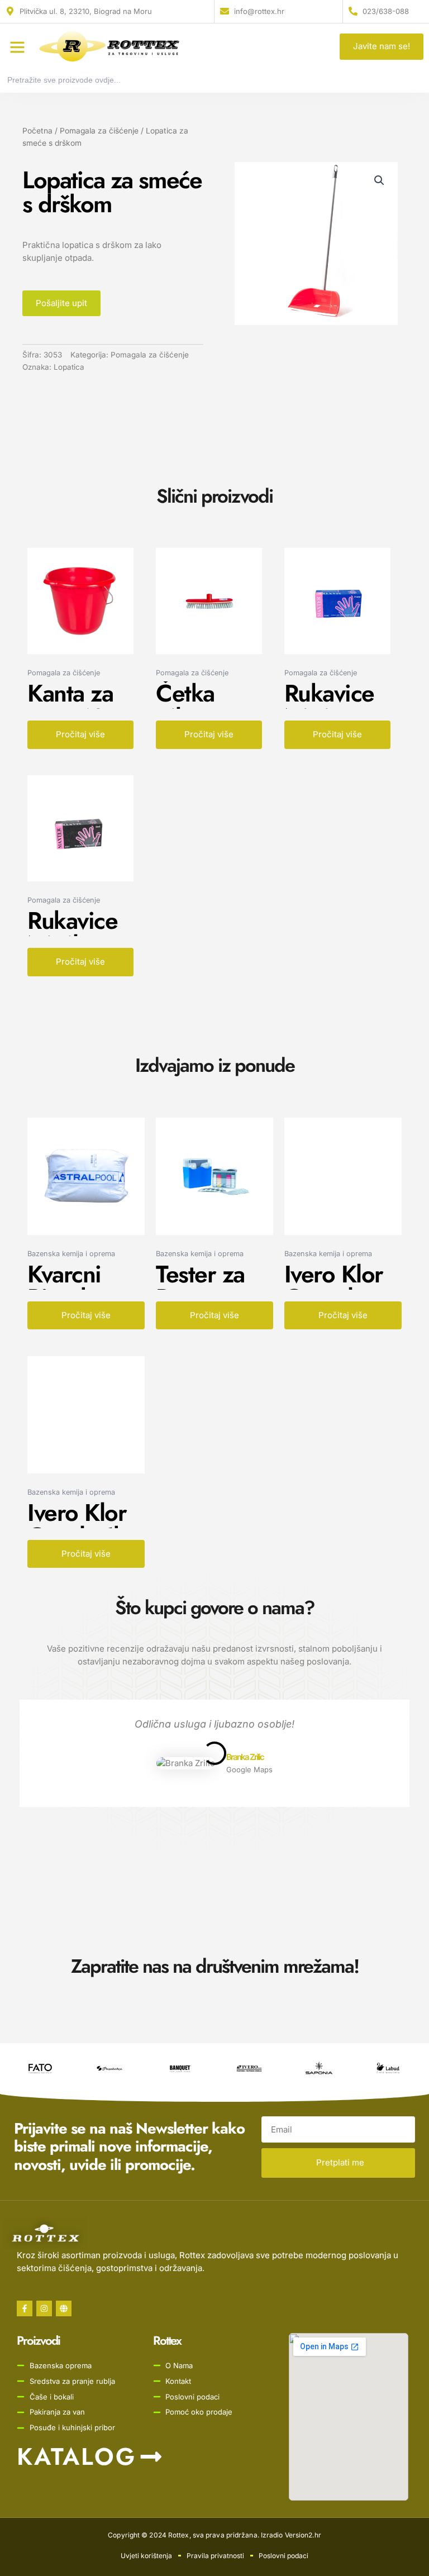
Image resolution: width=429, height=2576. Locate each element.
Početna (37, 131)
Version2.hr (303, 2535)
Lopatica (69, 367)
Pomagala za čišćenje (99, 131)
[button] (17, 47)
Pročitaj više (80, 734)
